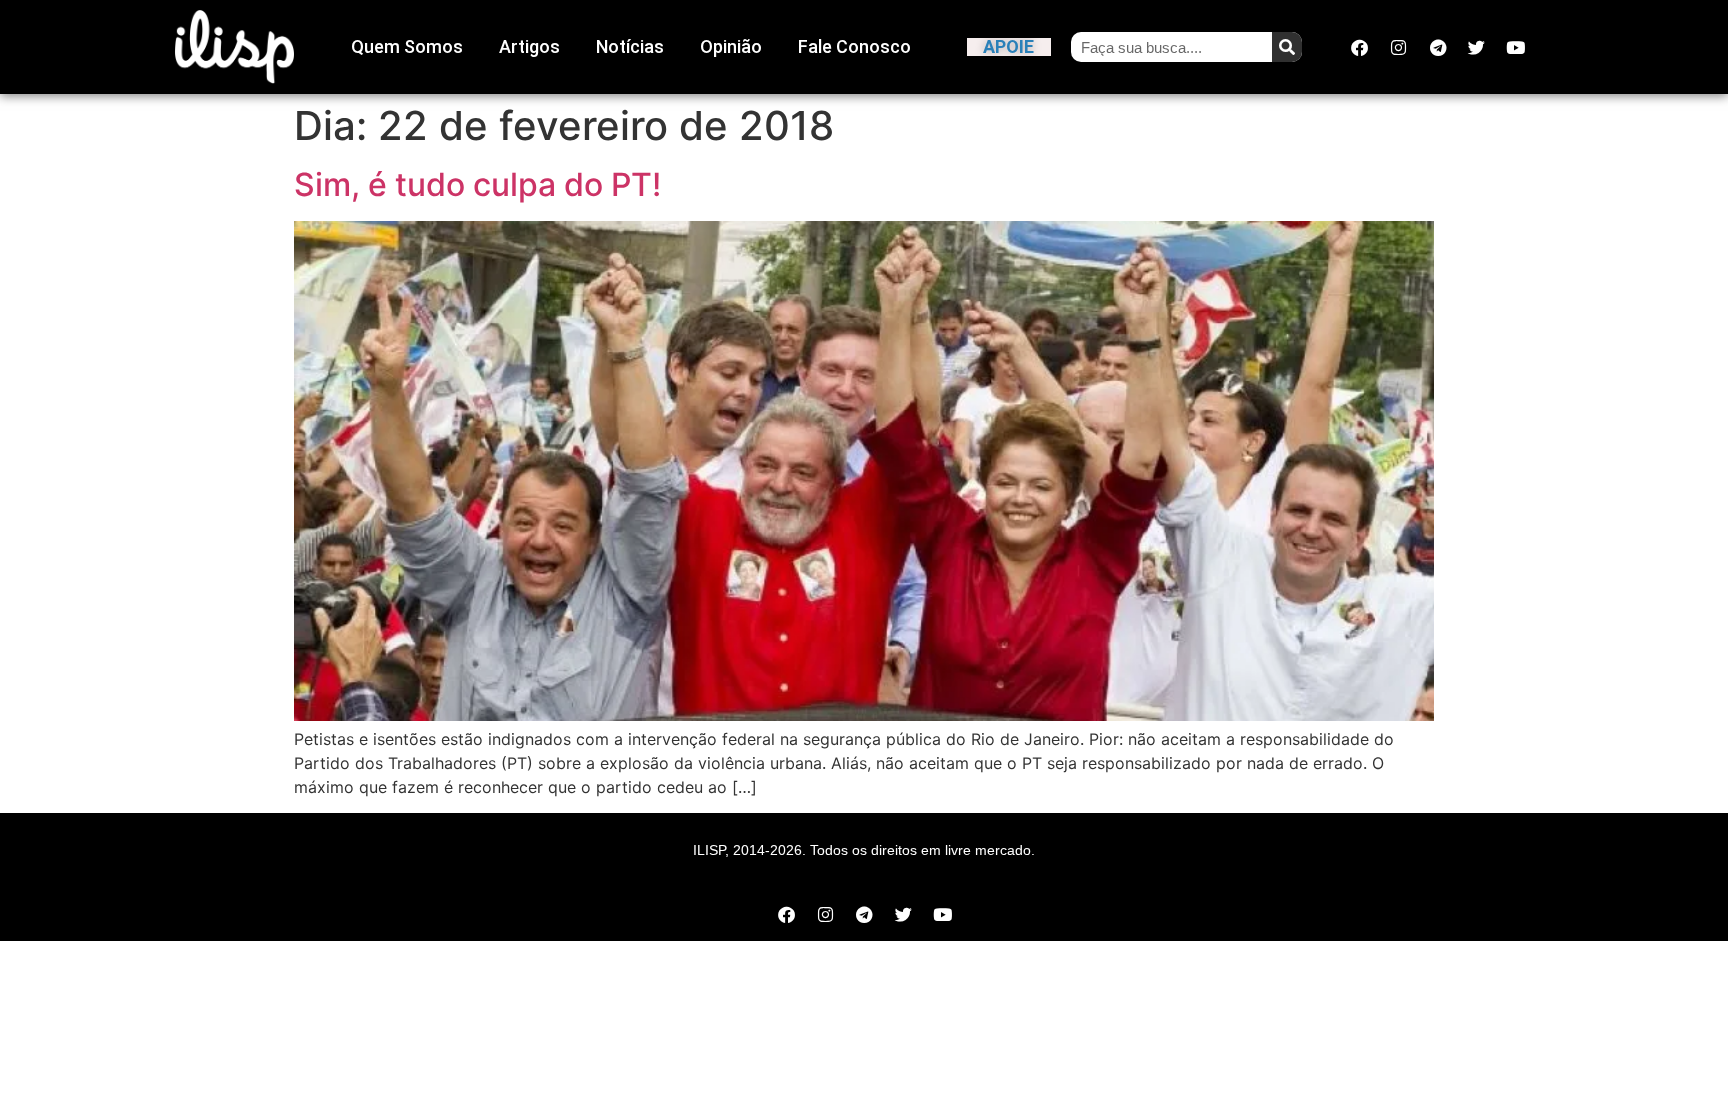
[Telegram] (1438, 47)
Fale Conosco (854, 46)
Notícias (630, 46)
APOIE (1008, 46)
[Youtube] (1516, 47)
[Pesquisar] (1287, 47)
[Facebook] (1360, 47)
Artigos (529, 46)
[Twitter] (1477, 47)
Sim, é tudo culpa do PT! (477, 184)
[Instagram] (1399, 47)
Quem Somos (407, 46)
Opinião (731, 46)
